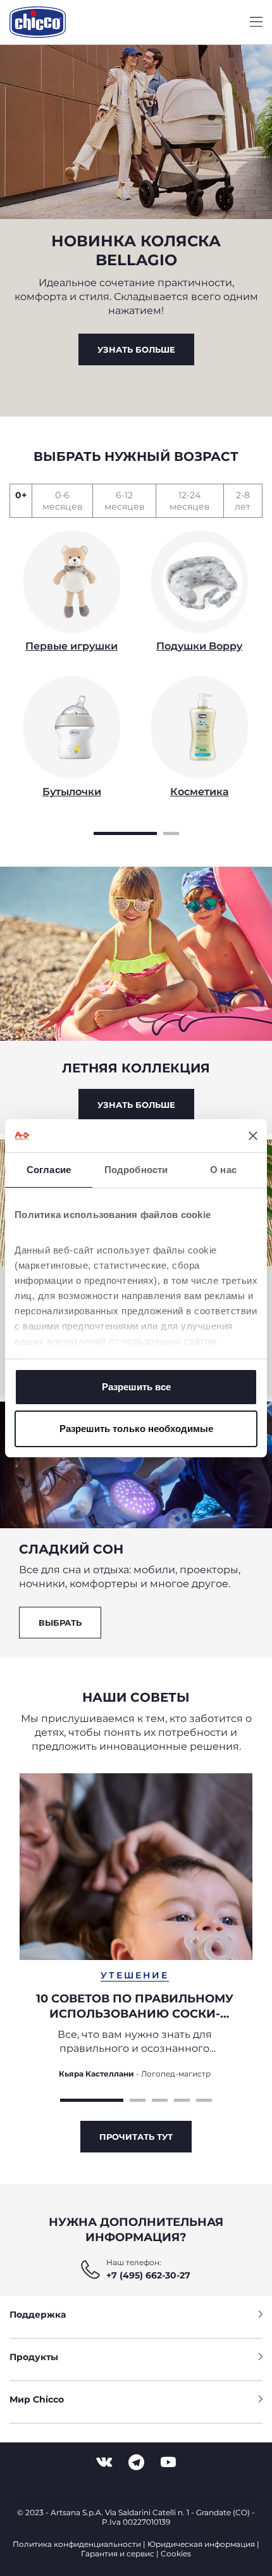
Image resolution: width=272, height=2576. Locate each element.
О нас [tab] (223, 1170)
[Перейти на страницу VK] (104, 2462)
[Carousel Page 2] (171, 832)
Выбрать (60, 1623)
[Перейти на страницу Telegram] (136, 2462)
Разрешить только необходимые (136, 1429)
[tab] (21, 501)
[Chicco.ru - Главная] (38, 22)
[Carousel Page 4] (182, 2099)
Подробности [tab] (136, 1170)
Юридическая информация (201, 2544)
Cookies (176, 2554)
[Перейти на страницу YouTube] (168, 2462)
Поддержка (38, 2315)
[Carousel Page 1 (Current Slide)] (125, 832)
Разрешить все (136, 1387)
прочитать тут (136, 2137)
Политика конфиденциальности (77, 2544)
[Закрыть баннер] (253, 1136)
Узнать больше (136, 349)
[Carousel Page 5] (204, 2099)
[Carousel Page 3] (160, 2099)
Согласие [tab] (49, 1170)
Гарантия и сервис (118, 2554)
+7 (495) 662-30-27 (148, 2275)
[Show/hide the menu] (256, 22)
